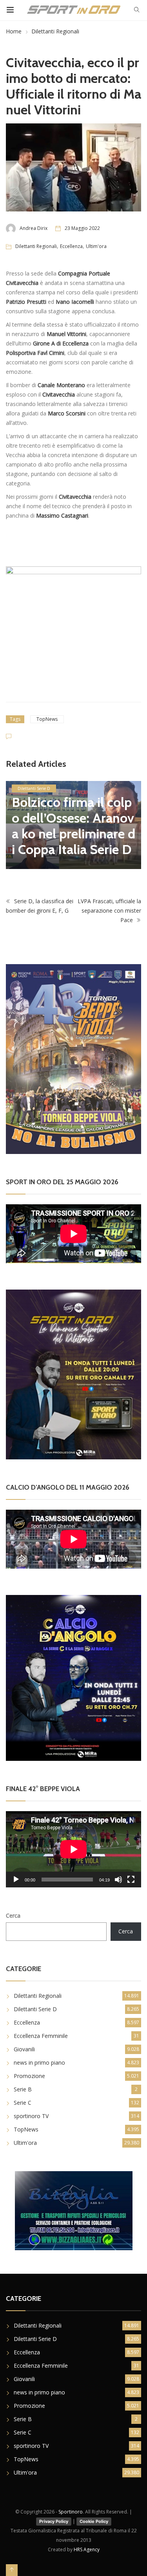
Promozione (29, 2070)
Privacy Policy (54, 2515)
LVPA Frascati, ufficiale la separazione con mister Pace (109, 905)
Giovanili (24, 2043)
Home (14, 31)
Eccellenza (71, 246)
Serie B (23, 2083)
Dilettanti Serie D (35, 2003)
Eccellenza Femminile (41, 2029)
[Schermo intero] (131, 1873)
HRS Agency (87, 2543)
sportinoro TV (31, 2110)
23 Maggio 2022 (82, 228)
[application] (73, 1843)
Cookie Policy (94, 2515)
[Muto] (118, 1873)
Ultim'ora (96, 246)
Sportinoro (71, 2505)
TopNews (47, 719)
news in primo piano (39, 2056)
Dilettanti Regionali (55, 31)
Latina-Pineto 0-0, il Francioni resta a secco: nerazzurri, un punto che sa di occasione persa (73, 812)
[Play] (16, 1873)
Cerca (13, 1909)
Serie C (23, 2096)
